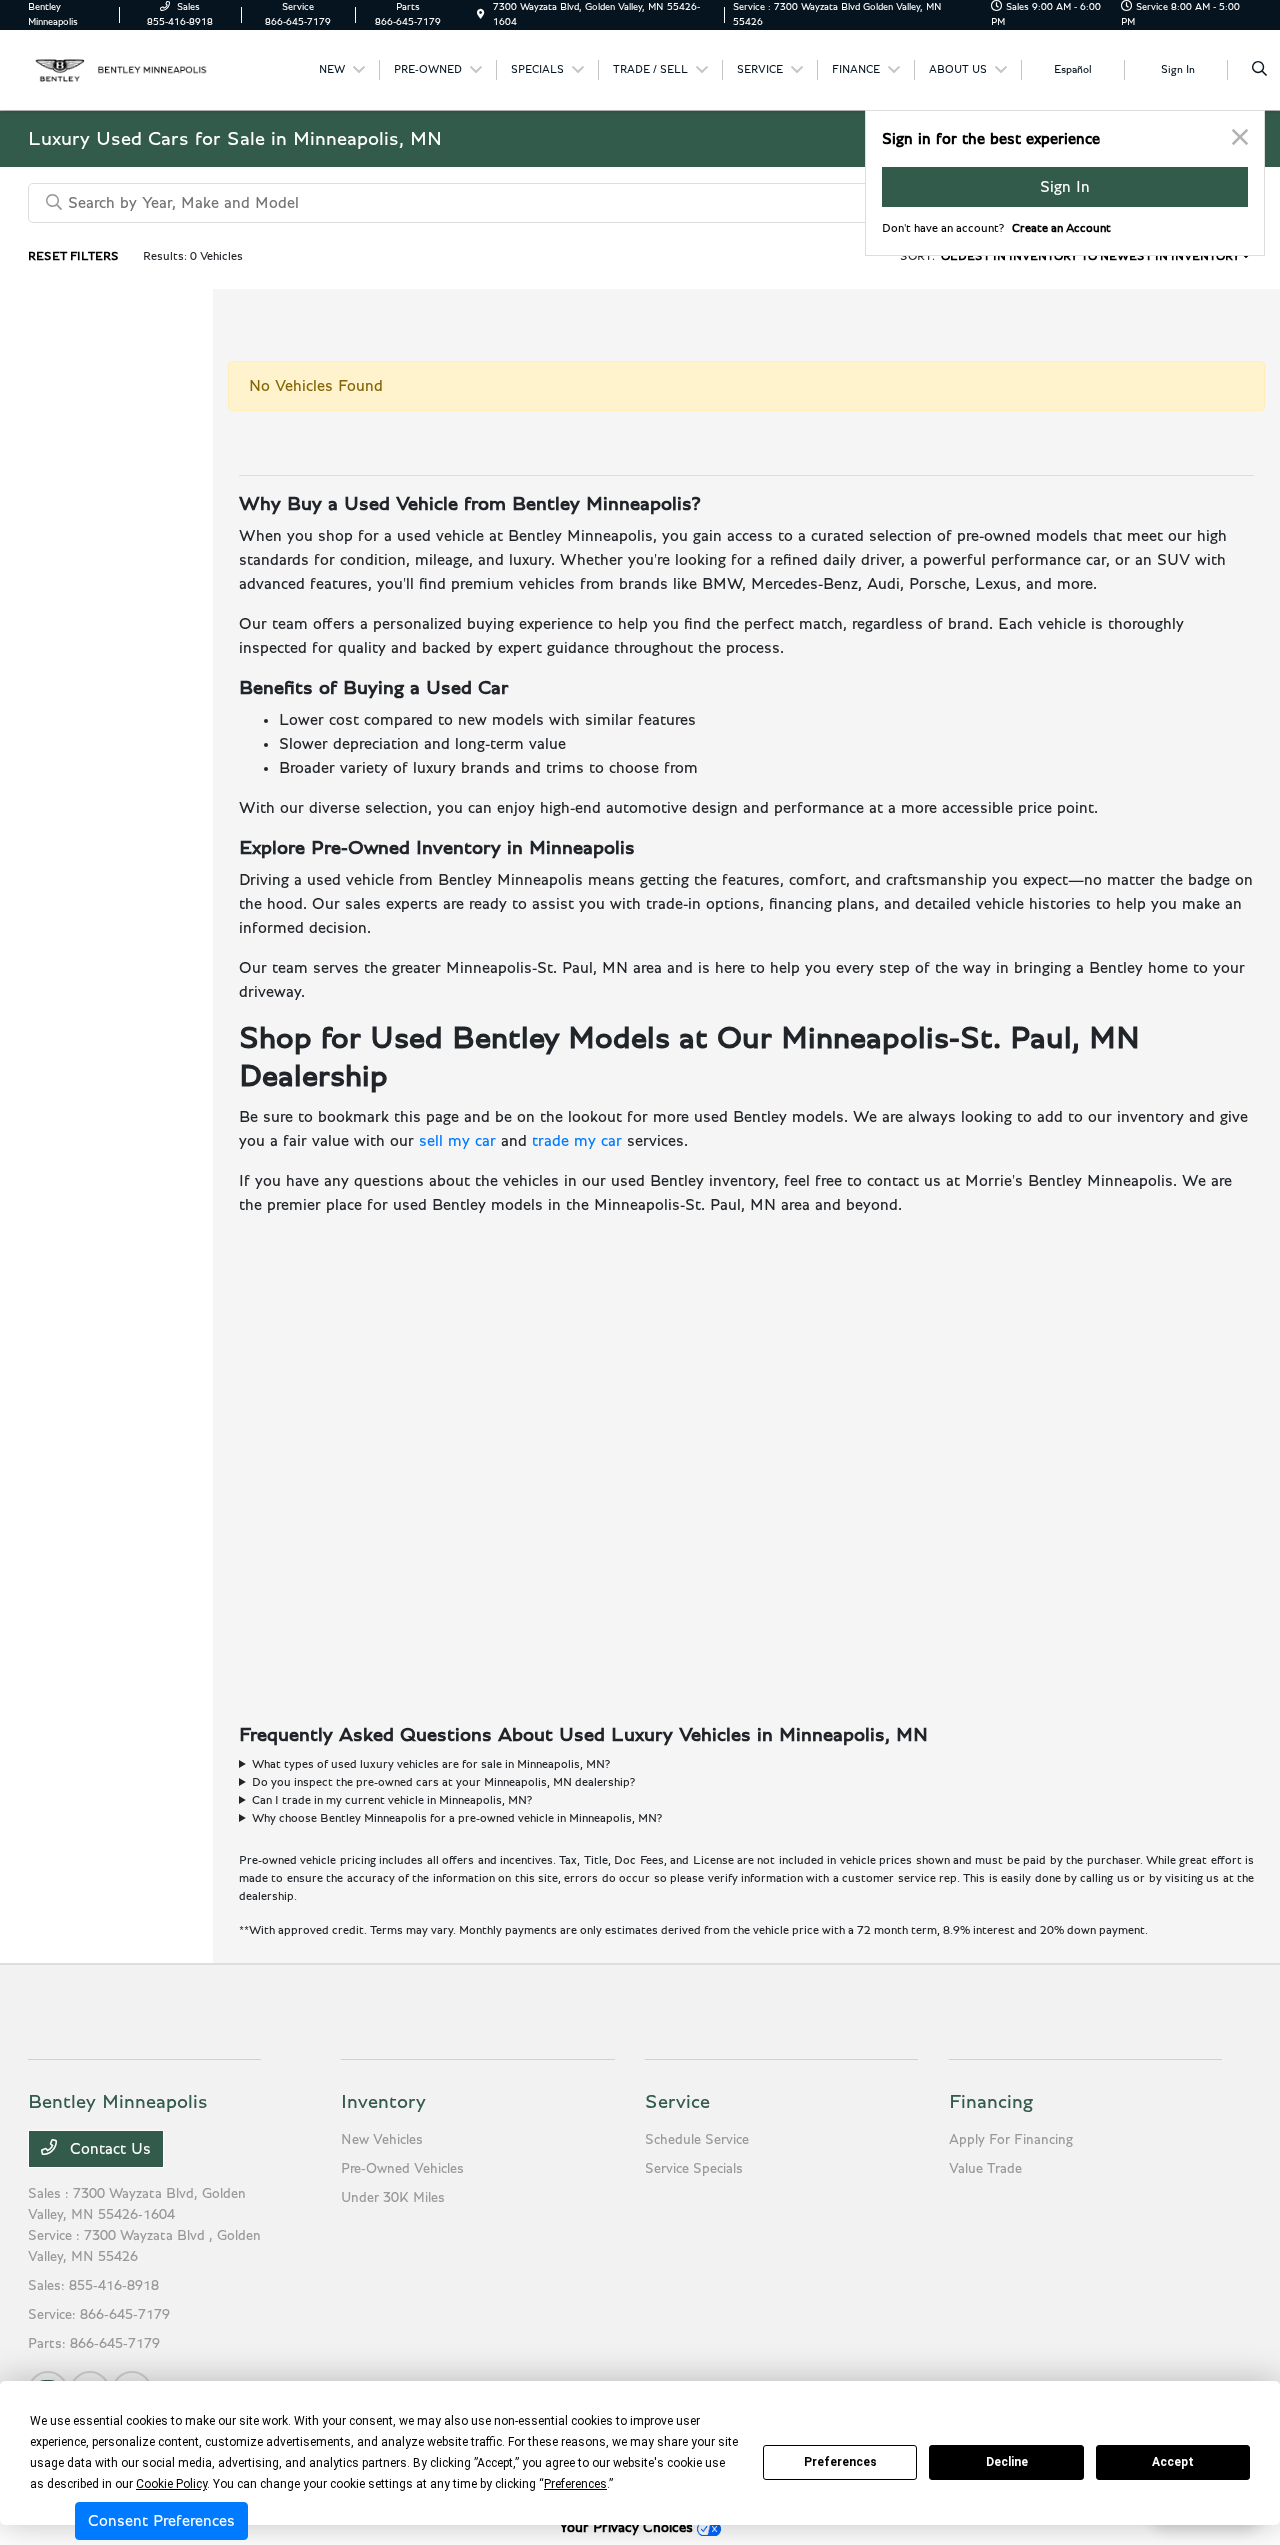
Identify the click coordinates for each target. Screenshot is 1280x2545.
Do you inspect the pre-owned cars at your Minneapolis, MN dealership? (443, 1782)
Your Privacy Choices (628, 2528)
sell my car (457, 1141)
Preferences (840, 2462)
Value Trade (985, 2169)
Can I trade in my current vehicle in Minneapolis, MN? (392, 1800)
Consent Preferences (161, 2521)
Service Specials (694, 2169)
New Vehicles (382, 2140)
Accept (1173, 2462)
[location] (481, 15)
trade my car (577, 1141)
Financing (991, 2102)
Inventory (383, 2102)
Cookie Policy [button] (171, 2484)
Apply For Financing (1011, 2140)
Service (677, 2102)
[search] (1259, 70)
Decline (1007, 2462)
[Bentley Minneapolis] (118, 69)
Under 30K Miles (393, 2198)
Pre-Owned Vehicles (402, 2169)
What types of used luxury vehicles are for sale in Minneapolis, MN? (431, 1764)
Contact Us (108, 2149)
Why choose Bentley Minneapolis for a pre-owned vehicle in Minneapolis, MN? (457, 1818)
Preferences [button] (575, 2484)
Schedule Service (697, 2140)
